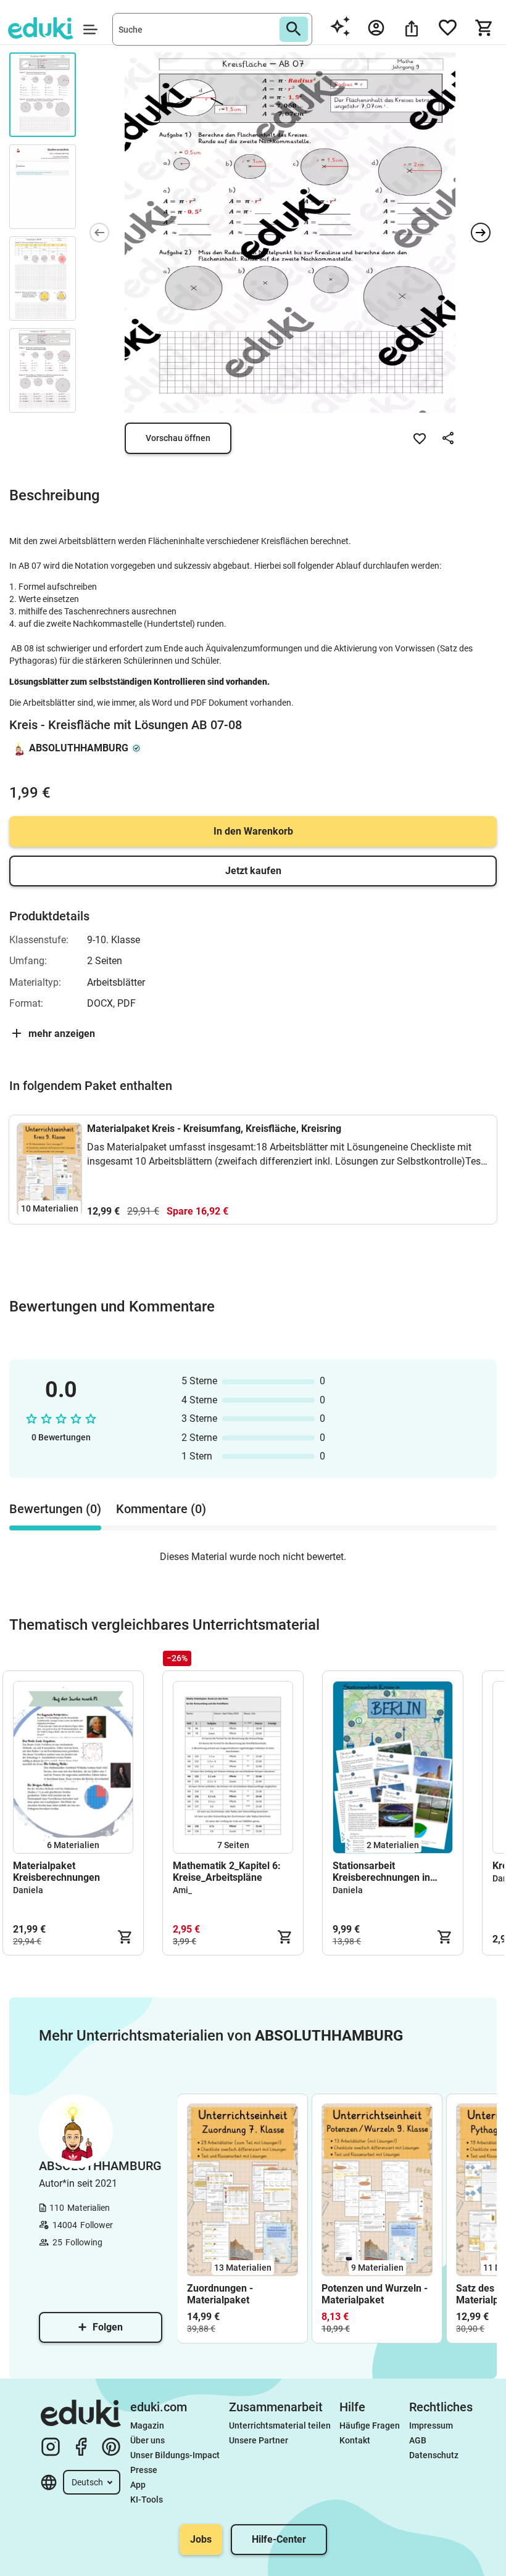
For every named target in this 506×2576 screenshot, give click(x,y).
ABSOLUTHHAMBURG (79, 748)
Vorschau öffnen (178, 438)
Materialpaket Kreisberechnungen (56, 1872)
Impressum (431, 2425)
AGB (418, 2440)
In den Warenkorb (253, 831)
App (138, 2485)
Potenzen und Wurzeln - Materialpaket (375, 2294)
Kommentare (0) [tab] (161, 1509)
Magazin (147, 2425)
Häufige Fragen (370, 2425)
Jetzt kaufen (253, 871)
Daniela (28, 1890)
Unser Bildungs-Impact (175, 2455)
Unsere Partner (259, 2440)
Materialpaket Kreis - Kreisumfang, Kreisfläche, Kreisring (214, 1129)
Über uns (147, 2440)
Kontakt (355, 2440)
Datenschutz (434, 2455)
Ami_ (182, 1890)
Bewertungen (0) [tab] (55, 1509)
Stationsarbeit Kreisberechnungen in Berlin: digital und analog (388, 1872)
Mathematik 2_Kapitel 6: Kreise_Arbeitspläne (227, 1872)
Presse (144, 2470)
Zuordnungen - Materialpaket (220, 2294)
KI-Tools (147, 2500)
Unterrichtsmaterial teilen (280, 2425)
